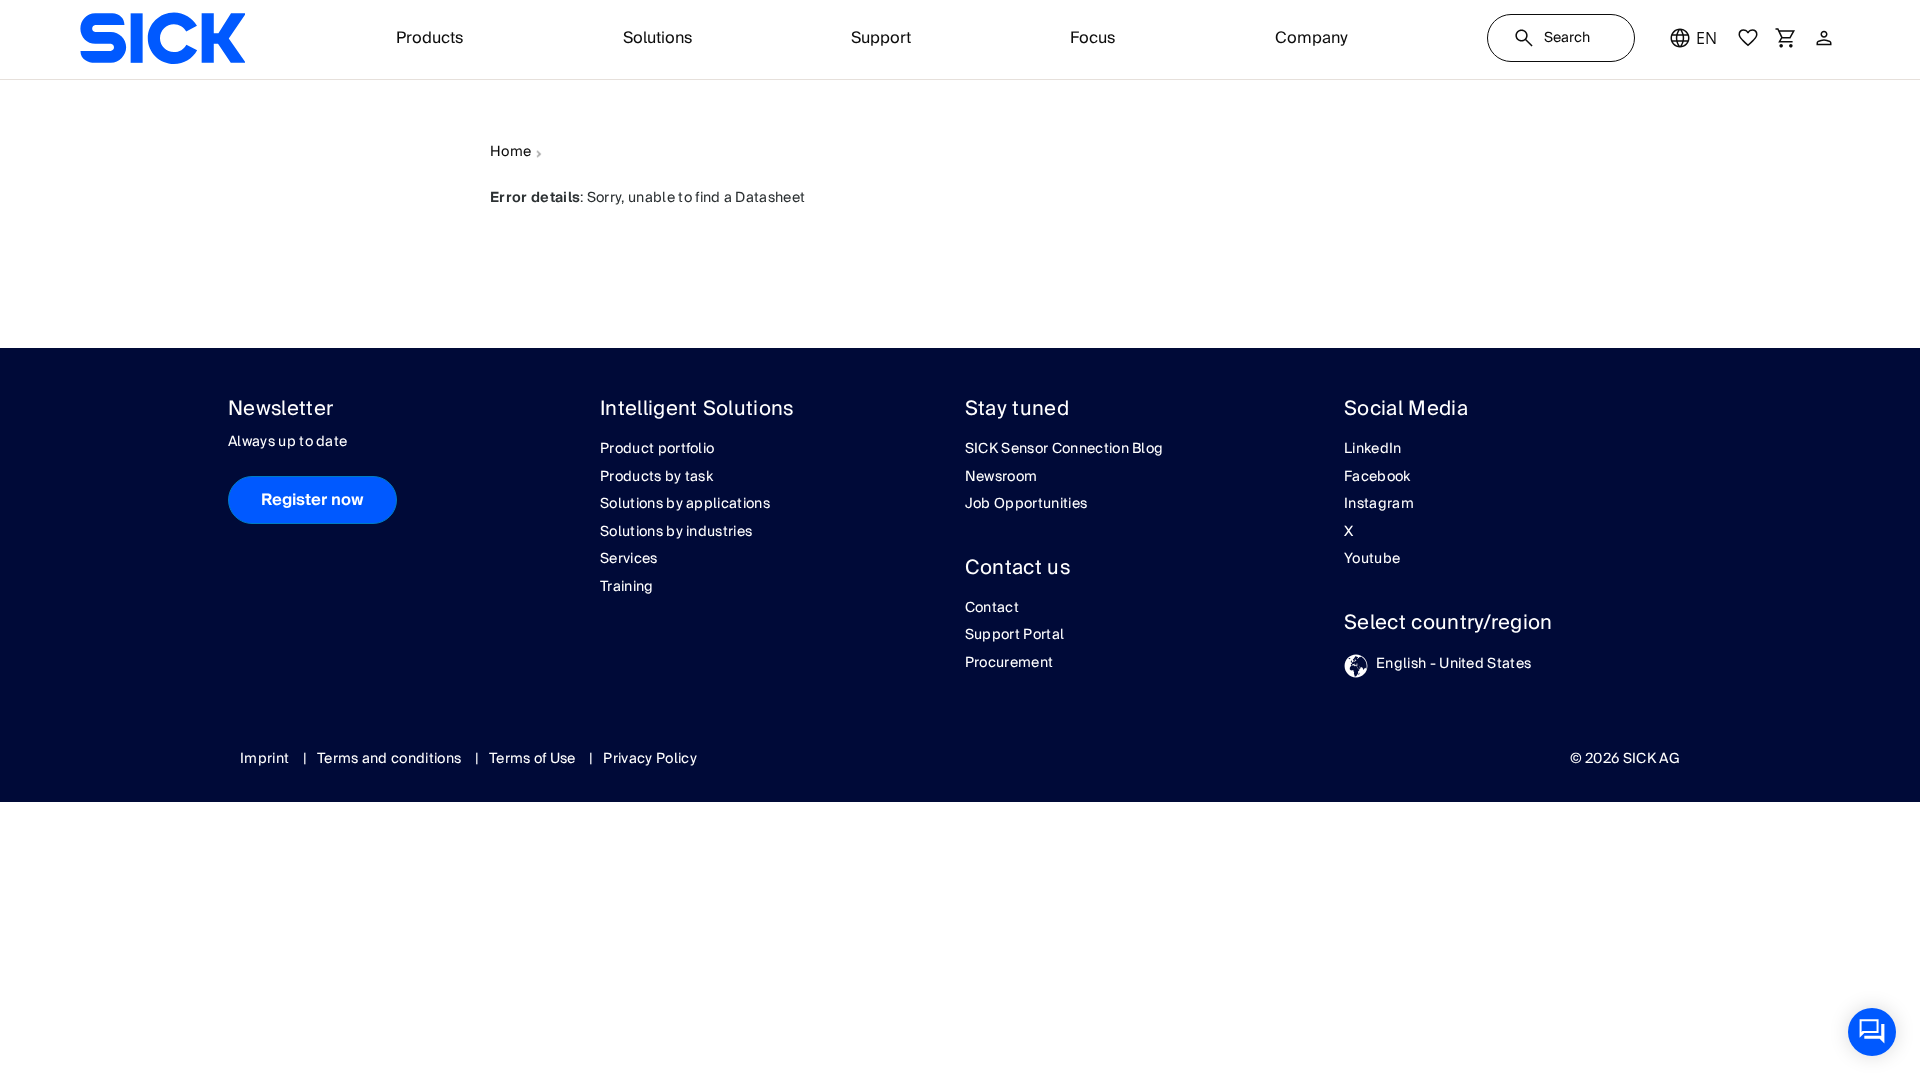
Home (510, 153)
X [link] (1348, 533)
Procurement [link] (1009, 664)
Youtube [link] (1372, 560)
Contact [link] (992, 609)
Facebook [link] (1377, 478)
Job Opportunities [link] (1026, 505)
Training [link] (627, 588)
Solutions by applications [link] (685, 505)
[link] (162, 38)
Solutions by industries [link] (676, 533)
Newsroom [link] (1001, 478)
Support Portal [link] (1014, 636)
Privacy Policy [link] (649, 759)
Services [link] (629, 560)
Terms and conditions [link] (391, 759)
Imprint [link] (266, 759)
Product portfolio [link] (657, 450)
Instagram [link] (1379, 505)
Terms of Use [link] (534, 759)
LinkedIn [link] (1373, 450)
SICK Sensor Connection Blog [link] (1064, 450)
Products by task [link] (656, 478)
